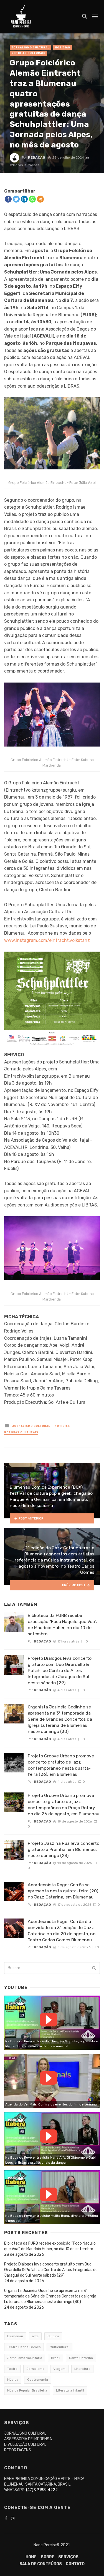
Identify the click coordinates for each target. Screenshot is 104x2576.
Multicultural (59, 2347)
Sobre (48, 2557)
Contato (75, 2564)
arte (35, 2336)
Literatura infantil (70, 2390)
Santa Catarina (81, 2358)
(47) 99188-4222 (42, 2490)
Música (13, 2380)
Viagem (59, 2369)
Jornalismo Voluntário (25, 2358)
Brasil (56, 2358)
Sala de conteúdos (41, 2564)
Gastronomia (38, 2380)
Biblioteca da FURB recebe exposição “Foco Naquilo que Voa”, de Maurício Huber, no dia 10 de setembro (62, 1625)
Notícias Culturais (28, 53)
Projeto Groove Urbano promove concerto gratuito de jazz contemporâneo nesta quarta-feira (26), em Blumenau (61, 1765)
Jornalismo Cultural (30, 48)
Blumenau (15, 2336)
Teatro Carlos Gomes (24, 2347)
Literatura (82, 2369)
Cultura (53, 2336)
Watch (49, 2020)
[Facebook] (8, 199)
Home (31, 2557)
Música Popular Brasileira (27, 2390)
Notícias (63, 48)
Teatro (12, 2369)
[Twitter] (16, 199)
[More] (40, 199)
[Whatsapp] (32, 199)
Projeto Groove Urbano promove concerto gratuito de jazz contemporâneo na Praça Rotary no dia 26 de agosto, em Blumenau (64, 1805)
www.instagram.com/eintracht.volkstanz (47, 940)
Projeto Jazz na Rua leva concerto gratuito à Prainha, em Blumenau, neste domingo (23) (64, 1849)
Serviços (68, 2557)
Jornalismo (35, 2369)
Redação (37, 157)
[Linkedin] (24, 199)
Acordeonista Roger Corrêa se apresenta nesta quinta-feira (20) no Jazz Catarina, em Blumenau (63, 1891)
